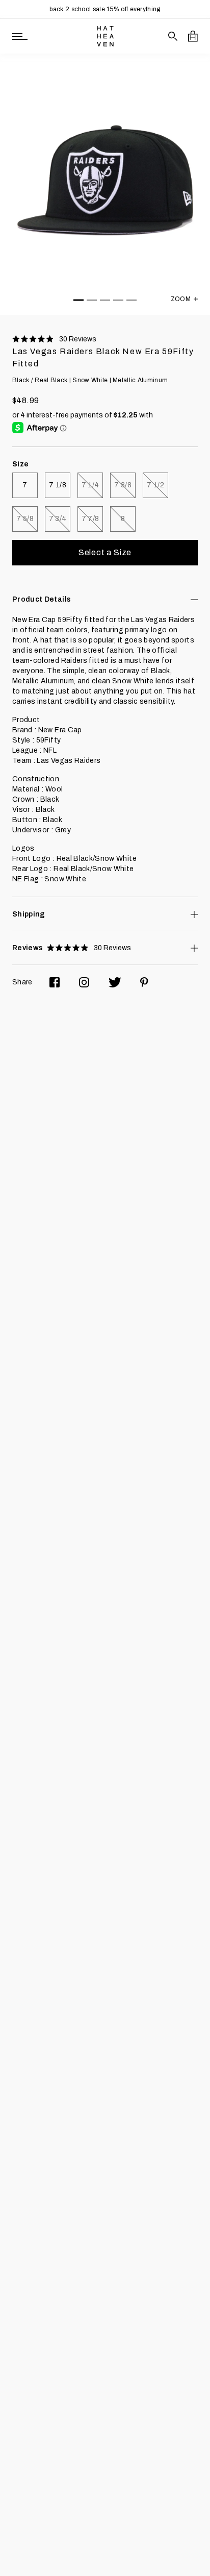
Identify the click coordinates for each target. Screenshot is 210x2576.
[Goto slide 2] (92, 300)
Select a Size (105, 552)
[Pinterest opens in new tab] (144, 982)
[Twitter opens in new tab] (115, 982)
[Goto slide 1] (78, 300)
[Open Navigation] (20, 36)
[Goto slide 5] (132, 300)
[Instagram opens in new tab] (84, 982)
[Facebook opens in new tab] (55, 982)
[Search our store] (173, 36)
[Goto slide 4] (118, 300)
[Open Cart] (193, 36)
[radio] (25, 485)
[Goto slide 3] (105, 300)
